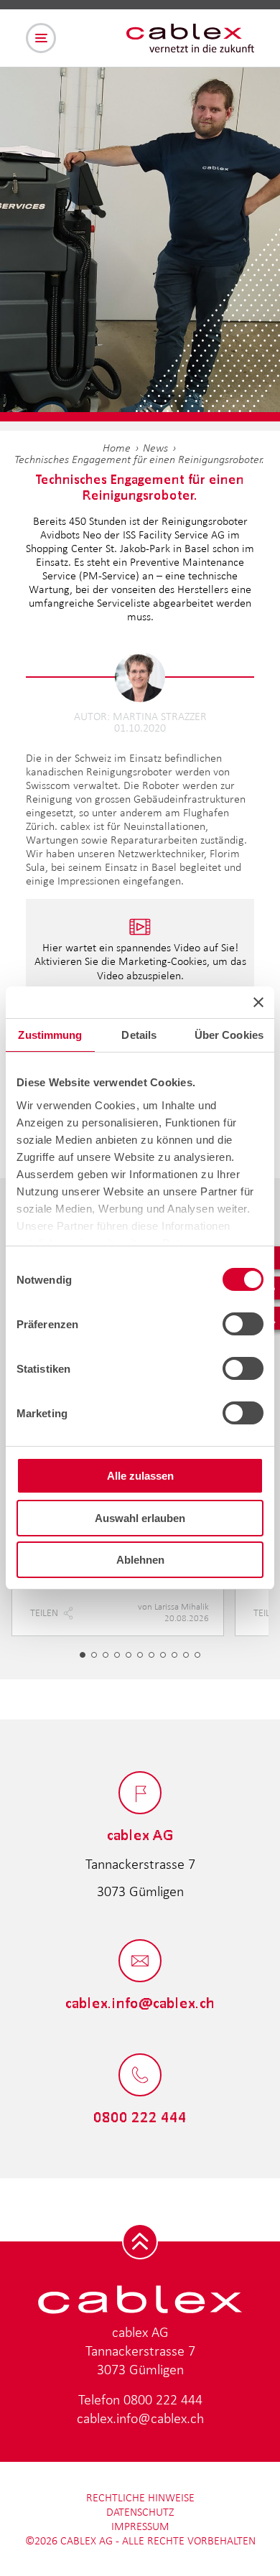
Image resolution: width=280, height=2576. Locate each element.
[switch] (243, 1324)
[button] (83, 1655)
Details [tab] (139, 1035)
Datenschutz (140, 2512)
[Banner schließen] (258, 1002)
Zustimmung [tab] (50, 1035)
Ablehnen (140, 1560)
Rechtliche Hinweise (140, 2497)
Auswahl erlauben (140, 1518)
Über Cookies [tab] (229, 1035)
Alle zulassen (140, 1476)
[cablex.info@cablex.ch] (140, 1962)
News (155, 448)
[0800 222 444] (140, 2076)
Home (117, 448)
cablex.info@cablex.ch (140, 2418)
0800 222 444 (163, 2399)
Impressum (140, 2526)
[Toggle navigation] (41, 38)
